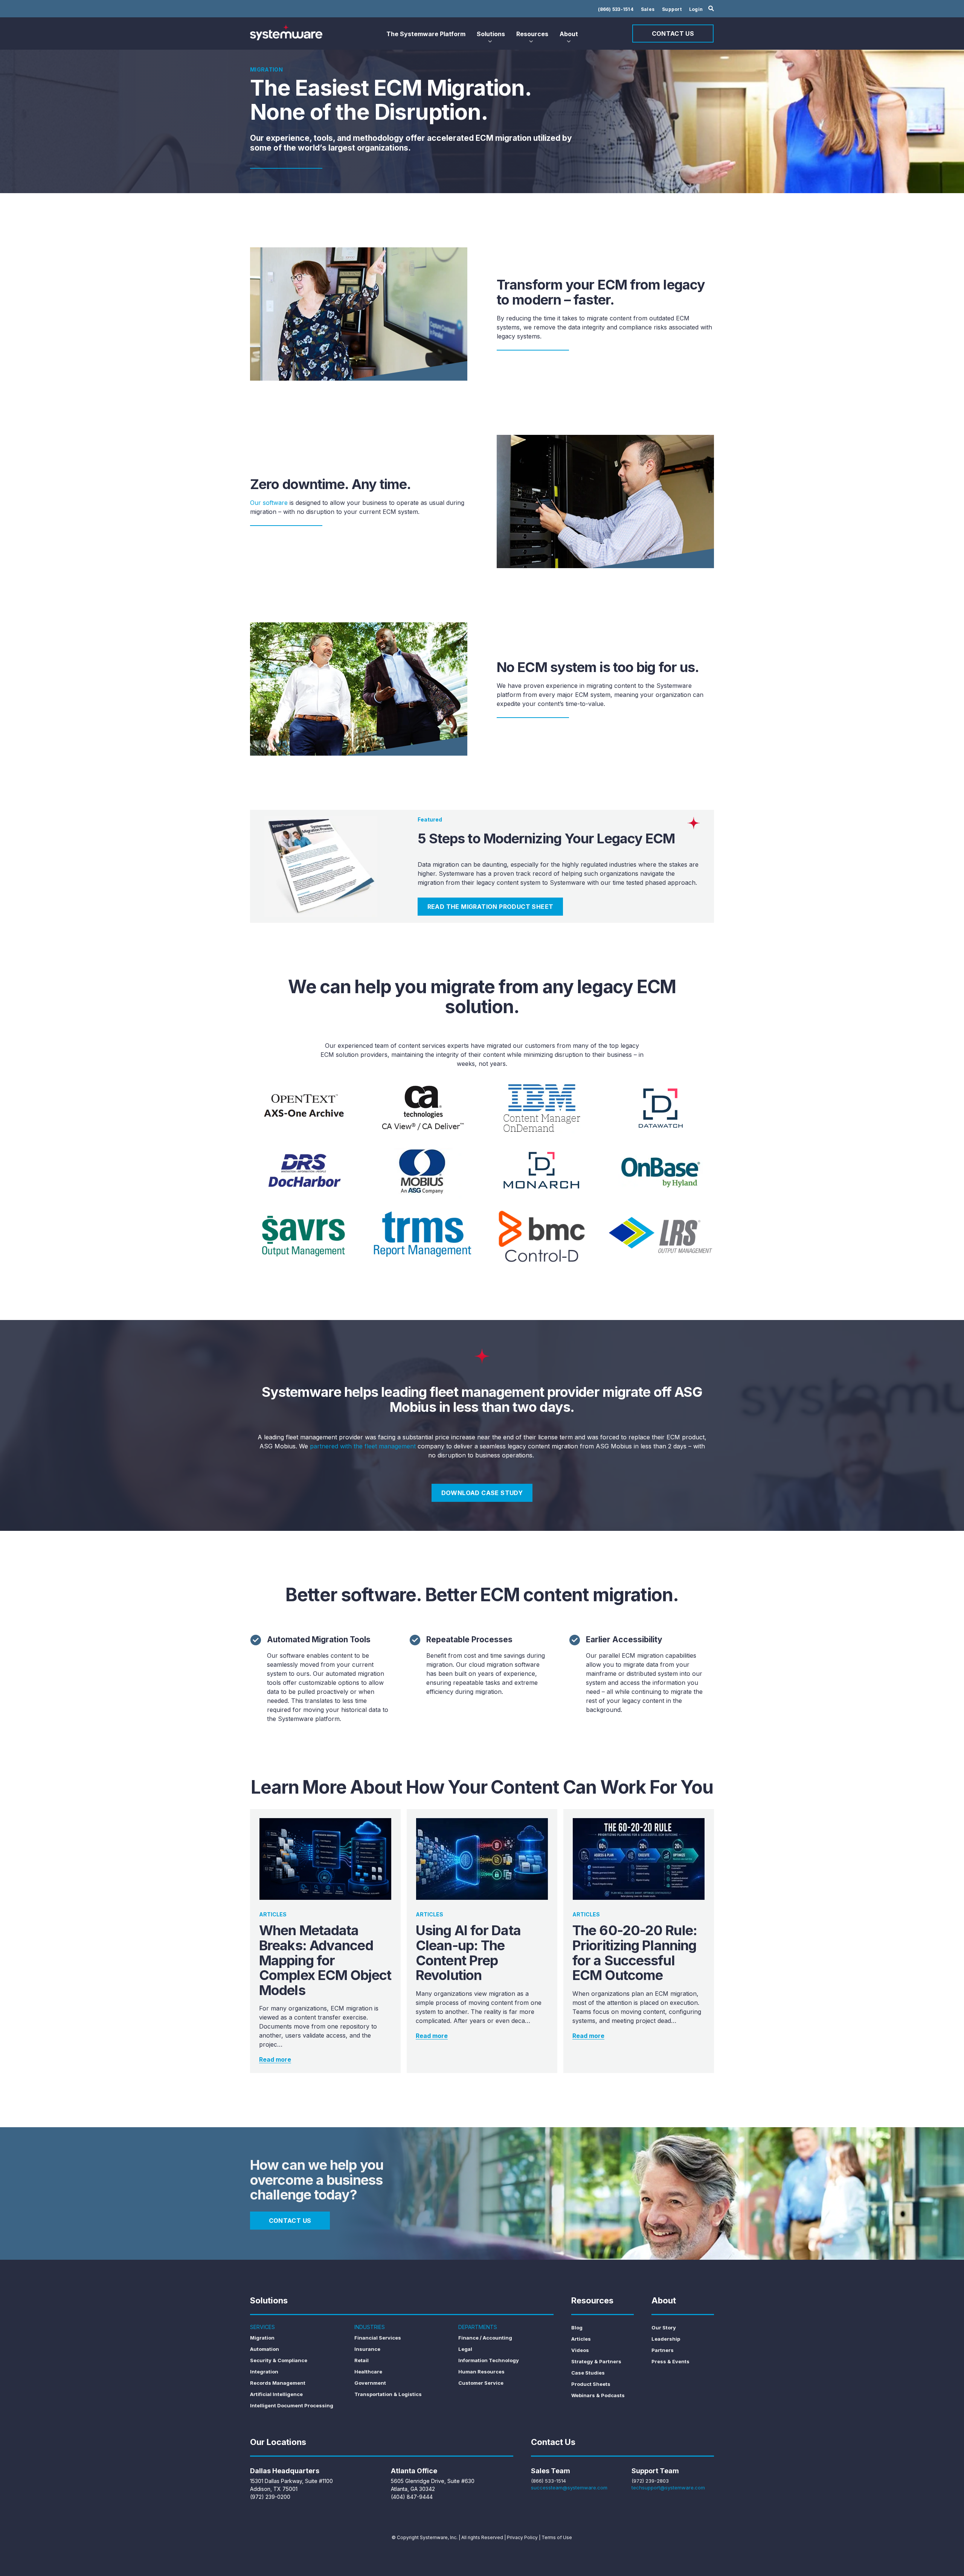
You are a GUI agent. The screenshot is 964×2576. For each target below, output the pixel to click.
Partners (663, 2350)
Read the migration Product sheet (490, 907)
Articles (581, 2339)
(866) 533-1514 (616, 9)
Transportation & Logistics (388, 2394)
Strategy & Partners (596, 2361)
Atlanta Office (414, 2471)
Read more (275, 2059)
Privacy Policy (522, 2537)
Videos (580, 2350)
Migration (262, 2338)
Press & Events (670, 2361)
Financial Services (378, 2338)
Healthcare (368, 2372)
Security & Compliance (279, 2360)
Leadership (666, 2339)
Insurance (367, 2349)
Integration (264, 2372)
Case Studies (588, 2373)
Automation (265, 2349)
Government (370, 2383)
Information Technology (489, 2360)
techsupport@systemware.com (668, 2488)
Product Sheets (591, 2384)
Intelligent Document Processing (292, 2405)
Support (672, 9)
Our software (269, 503)
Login (696, 9)
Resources (532, 34)
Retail (361, 2360)
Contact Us (673, 34)
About (569, 34)
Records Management (278, 2383)
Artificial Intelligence (276, 2394)
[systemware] (286, 32)
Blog (577, 2328)
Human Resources (481, 2372)
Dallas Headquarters (285, 2471)
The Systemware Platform (426, 34)
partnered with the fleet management (363, 1446)
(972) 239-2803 (650, 2481)
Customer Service (481, 2383)
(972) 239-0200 (270, 2497)
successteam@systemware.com (569, 2488)
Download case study (482, 1493)
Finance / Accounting (485, 2338)
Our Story (664, 2328)
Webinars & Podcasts (598, 2395)
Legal (465, 2349)
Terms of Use (557, 2537)
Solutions (491, 34)
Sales (648, 9)
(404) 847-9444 (412, 2497)
